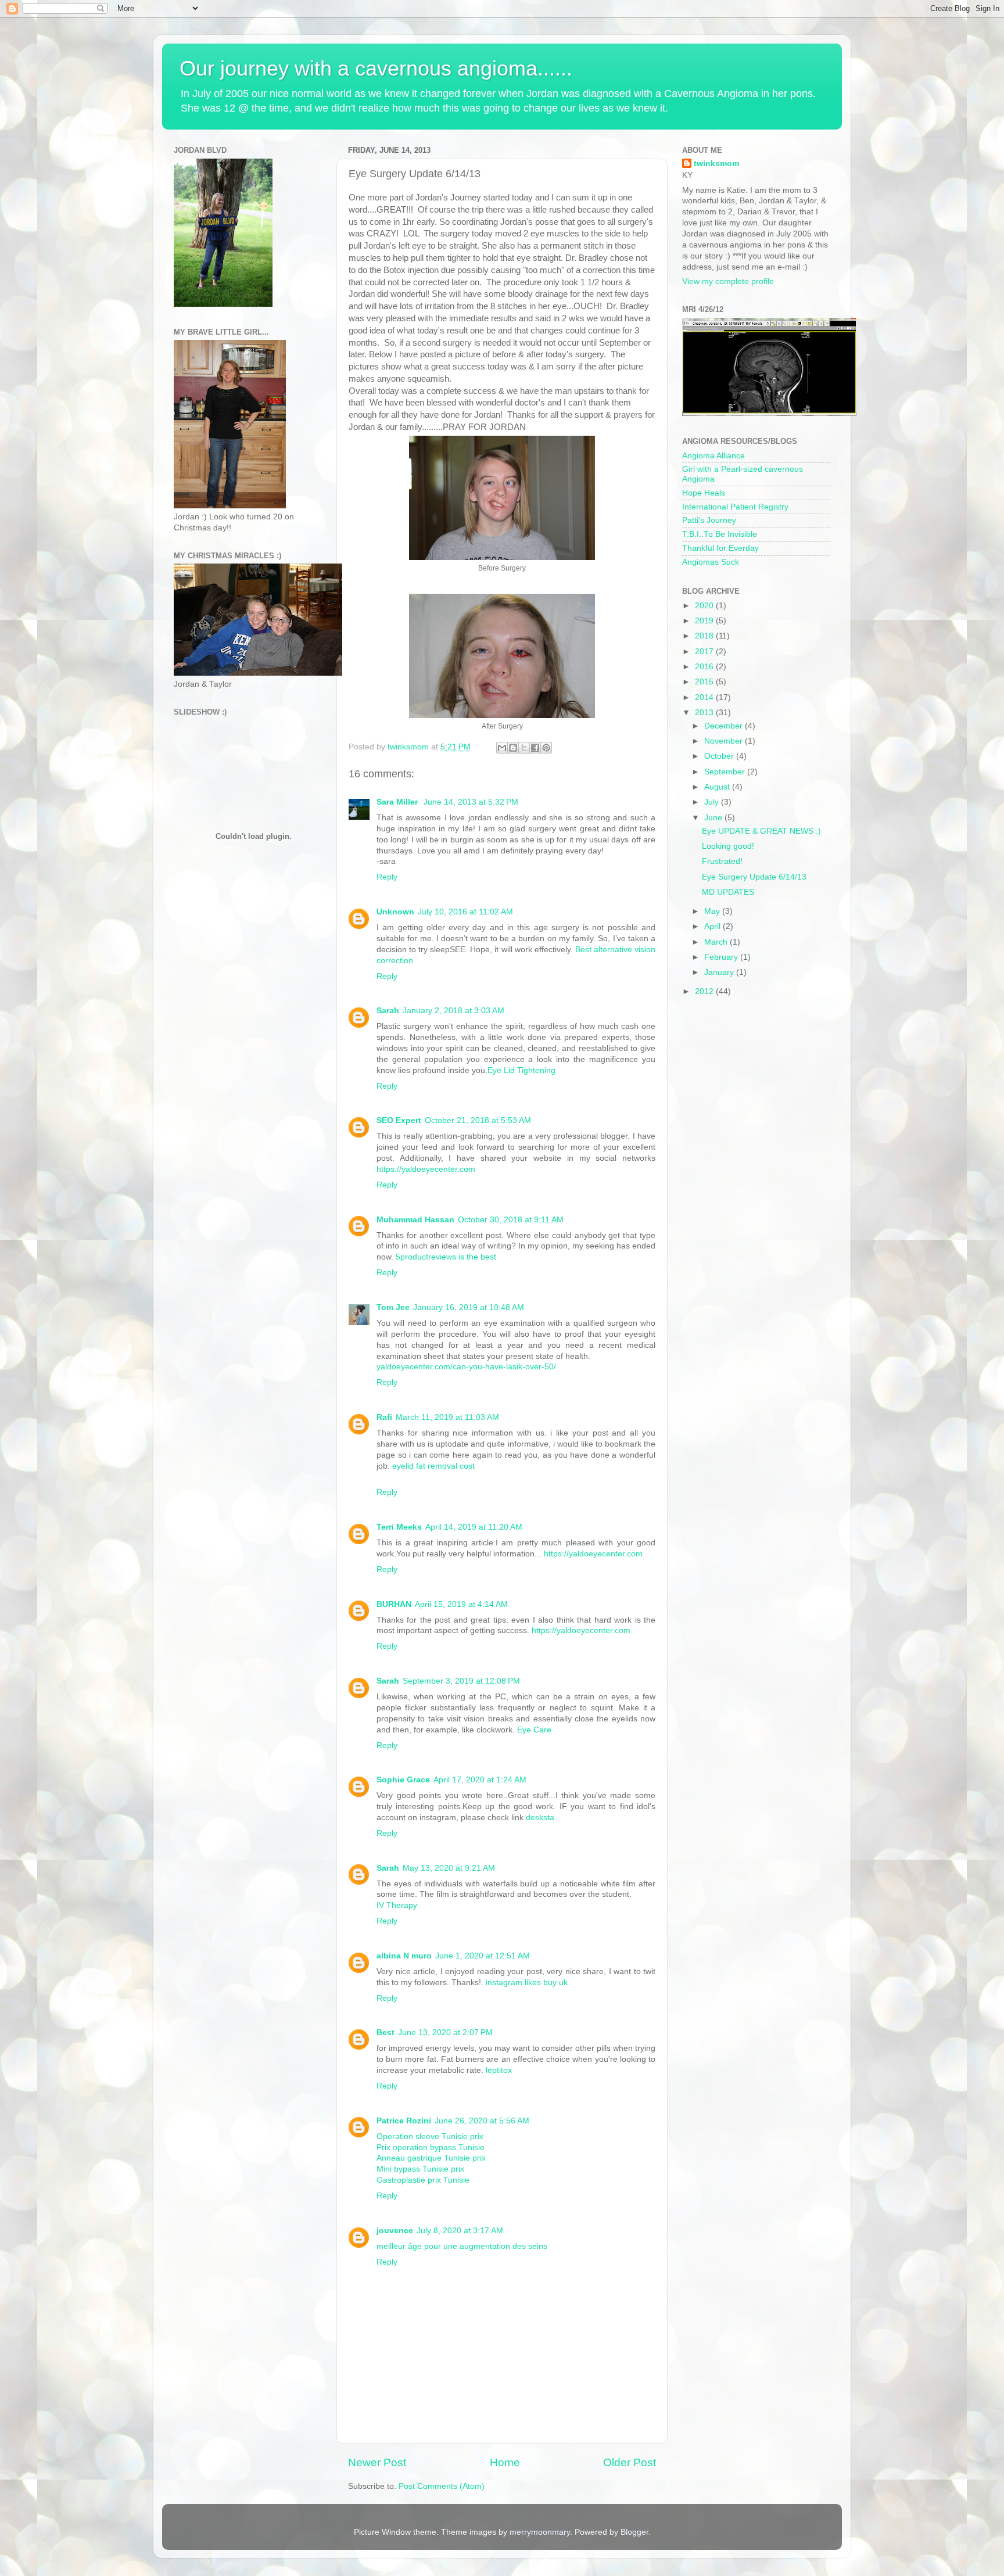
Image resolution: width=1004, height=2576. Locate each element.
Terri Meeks (399, 1527)
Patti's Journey (709, 520)
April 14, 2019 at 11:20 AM (474, 1527)
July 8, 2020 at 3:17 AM (460, 2231)
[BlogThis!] (513, 748)
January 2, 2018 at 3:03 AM (453, 1011)
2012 (705, 991)
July (713, 802)
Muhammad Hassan (415, 1220)
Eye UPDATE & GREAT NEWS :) (761, 831)
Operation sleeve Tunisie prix (430, 2136)
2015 (705, 682)
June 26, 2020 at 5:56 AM (482, 2121)
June (714, 818)
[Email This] (502, 748)
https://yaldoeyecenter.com (426, 1169)
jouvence (395, 2231)
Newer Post (377, 2462)
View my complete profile (728, 281)
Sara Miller (398, 802)
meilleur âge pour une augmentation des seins (462, 2246)
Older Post (630, 2462)
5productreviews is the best (446, 1257)
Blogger (634, 2532)
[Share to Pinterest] (546, 748)
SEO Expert (399, 1120)
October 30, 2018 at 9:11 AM (511, 1220)
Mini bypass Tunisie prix (420, 2169)
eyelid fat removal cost (433, 1466)
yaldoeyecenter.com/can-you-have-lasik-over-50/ (466, 1367)
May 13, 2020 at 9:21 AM (449, 1868)
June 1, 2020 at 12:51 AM (483, 1956)
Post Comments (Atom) (442, 2486)
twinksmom (716, 164)
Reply (387, 877)
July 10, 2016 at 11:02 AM (465, 912)
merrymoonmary (540, 2532)
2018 (705, 636)
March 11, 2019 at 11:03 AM (447, 1417)
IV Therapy (397, 1905)
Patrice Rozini (404, 2121)
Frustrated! (722, 861)
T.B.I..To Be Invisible (720, 534)
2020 (705, 606)
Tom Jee (393, 1307)
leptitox (499, 2070)
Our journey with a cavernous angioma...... (376, 68)
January (720, 972)
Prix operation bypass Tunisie (431, 2148)
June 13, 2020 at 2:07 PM (445, 2033)
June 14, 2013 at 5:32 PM (471, 802)
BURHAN (394, 1604)
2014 (705, 697)
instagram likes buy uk (527, 1983)
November (725, 741)
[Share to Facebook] (535, 748)
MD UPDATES (728, 892)
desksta (540, 1818)
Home (505, 2462)
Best (386, 2033)
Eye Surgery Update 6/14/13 (754, 877)
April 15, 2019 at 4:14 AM (461, 1604)
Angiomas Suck (711, 562)
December (725, 726)
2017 (705, 652)
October (720, 756)
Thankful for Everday (720, 548)
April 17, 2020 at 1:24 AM (480, 1780)
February (722, 957)
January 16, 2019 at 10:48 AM (469, 1307)
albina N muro (404, 1956)
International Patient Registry (735, 507)
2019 (705, 621)
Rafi (384, 1417)
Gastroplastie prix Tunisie (423, 2180)
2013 (705, 713)
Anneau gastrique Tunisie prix (431, 2158)
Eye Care (534, 1730)
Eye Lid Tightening (521, 1070)
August (718, 787)
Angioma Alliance (713, 456)
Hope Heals (704, 493)
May (713, 911)
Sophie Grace (403, 1780)
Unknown (395, 912)
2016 (705, 667)
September (726, 772)
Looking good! (728, 846)
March (717, 942)
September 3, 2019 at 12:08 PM (461, 1681)
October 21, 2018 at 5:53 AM (478, 1120)
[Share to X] (524, 748)
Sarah (388, 1011)
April (713, 926)
